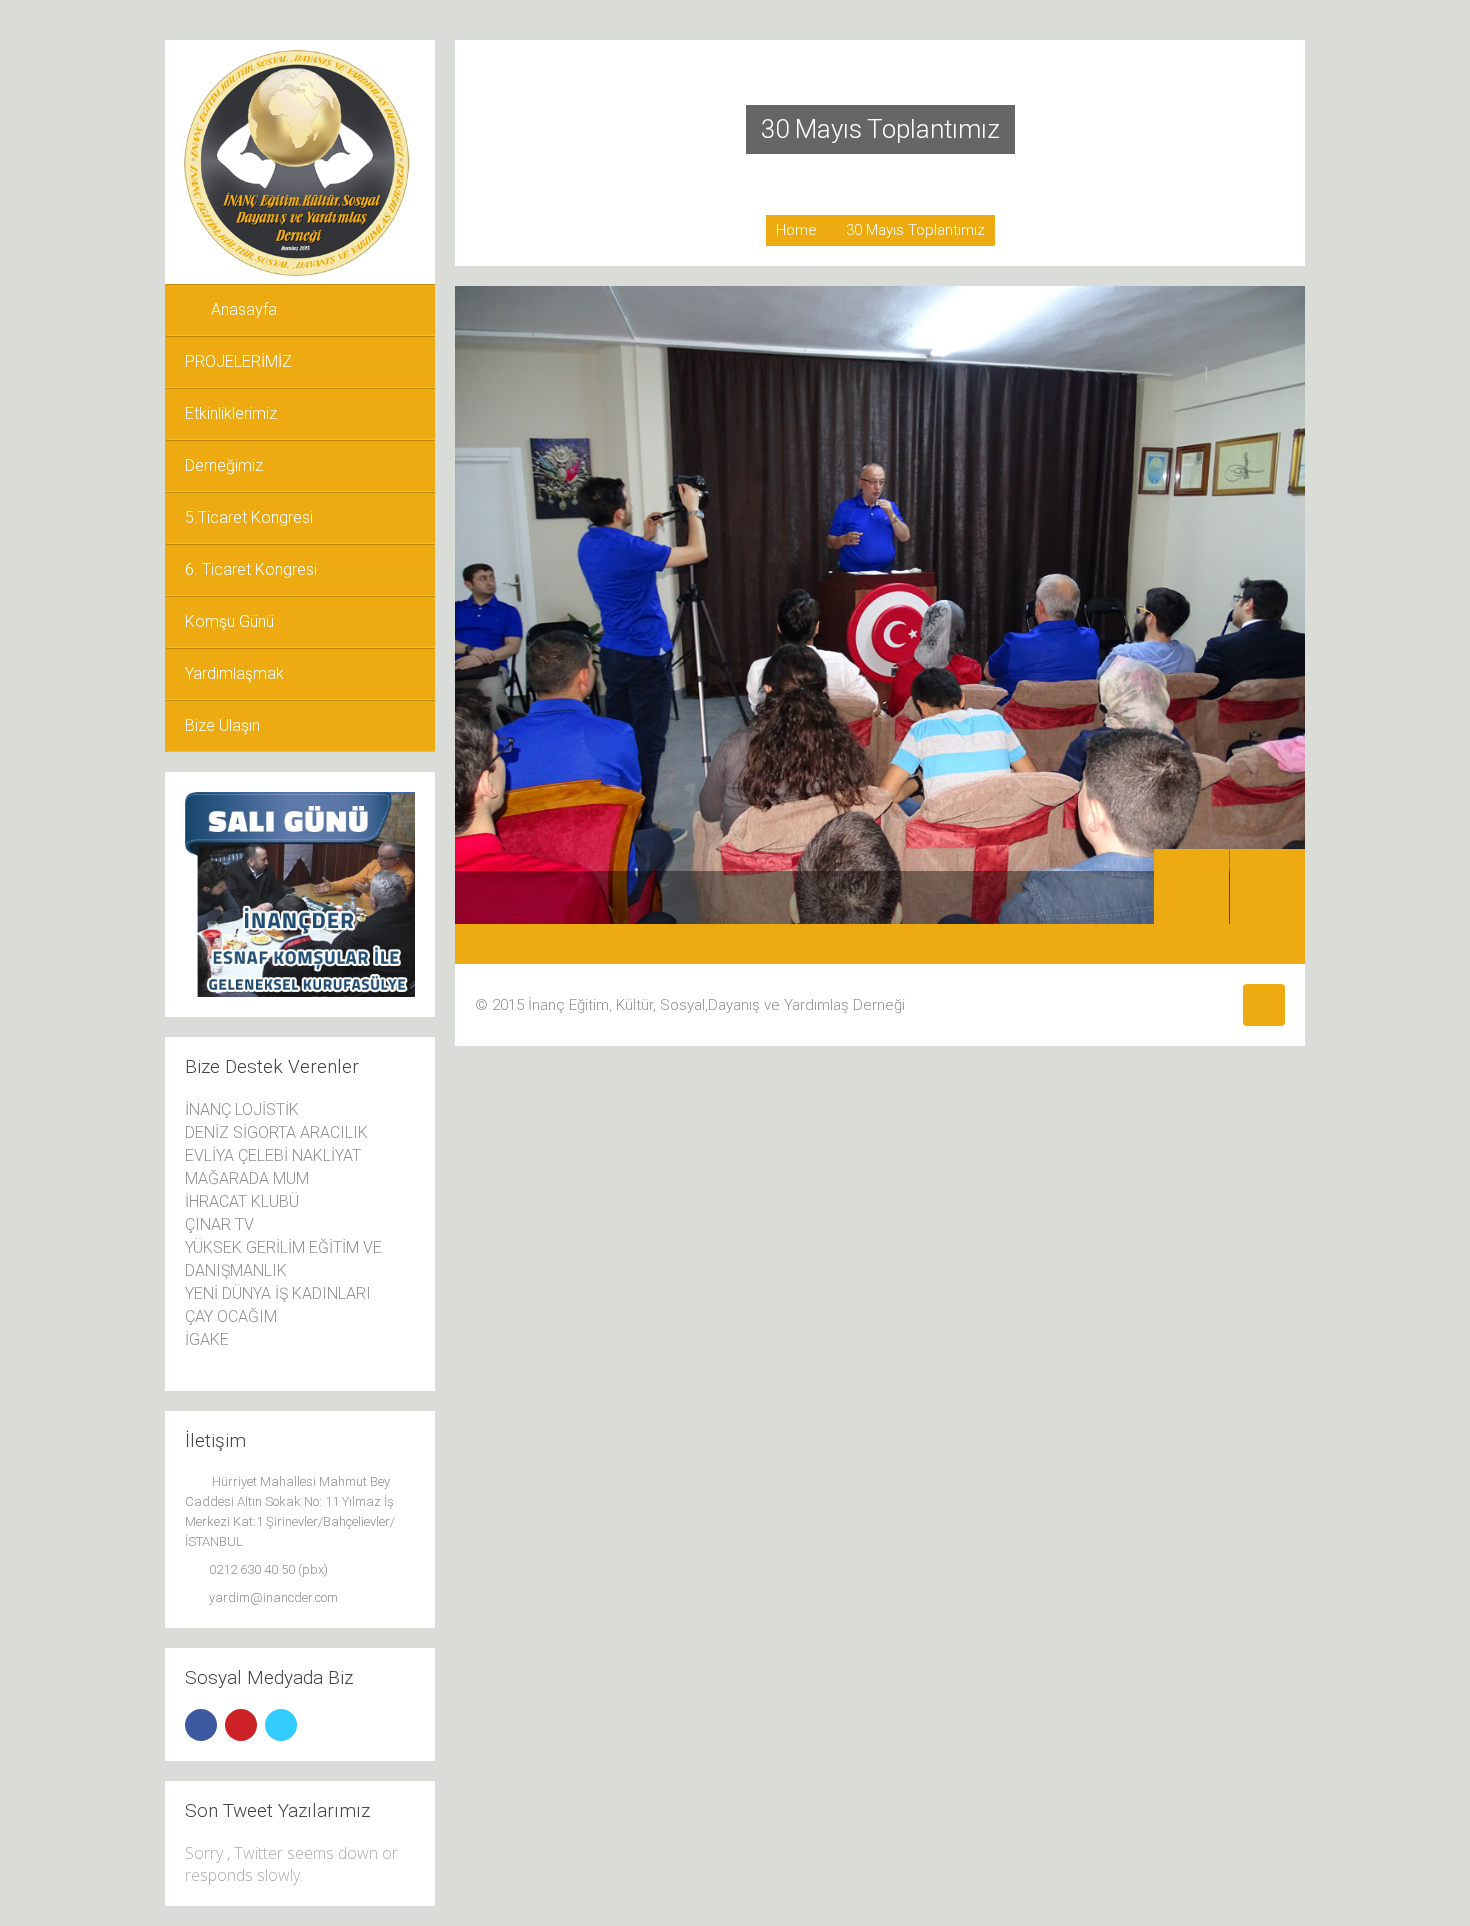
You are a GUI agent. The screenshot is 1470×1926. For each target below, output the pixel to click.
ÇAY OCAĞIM (231, 1316)
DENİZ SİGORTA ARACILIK (276, 1132)
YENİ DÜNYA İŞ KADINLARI (278, 1293)
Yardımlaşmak (234, 673)
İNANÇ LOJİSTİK (242, 1109)
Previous (1191, 886)
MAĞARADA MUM (247, 1178)
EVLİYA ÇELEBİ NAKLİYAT (273, 1155)
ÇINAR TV (219, 1224)
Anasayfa (244, 309)
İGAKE (207, 1339)
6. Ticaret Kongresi (251, 569)
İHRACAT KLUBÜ (242, 1201)
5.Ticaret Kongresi (249, 517)
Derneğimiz (224, 465)
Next (1267, 886)
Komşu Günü (229, 621)
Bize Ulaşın (222, 725)
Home (796, 230)
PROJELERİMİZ (238, 361)
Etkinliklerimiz (231, 413)
